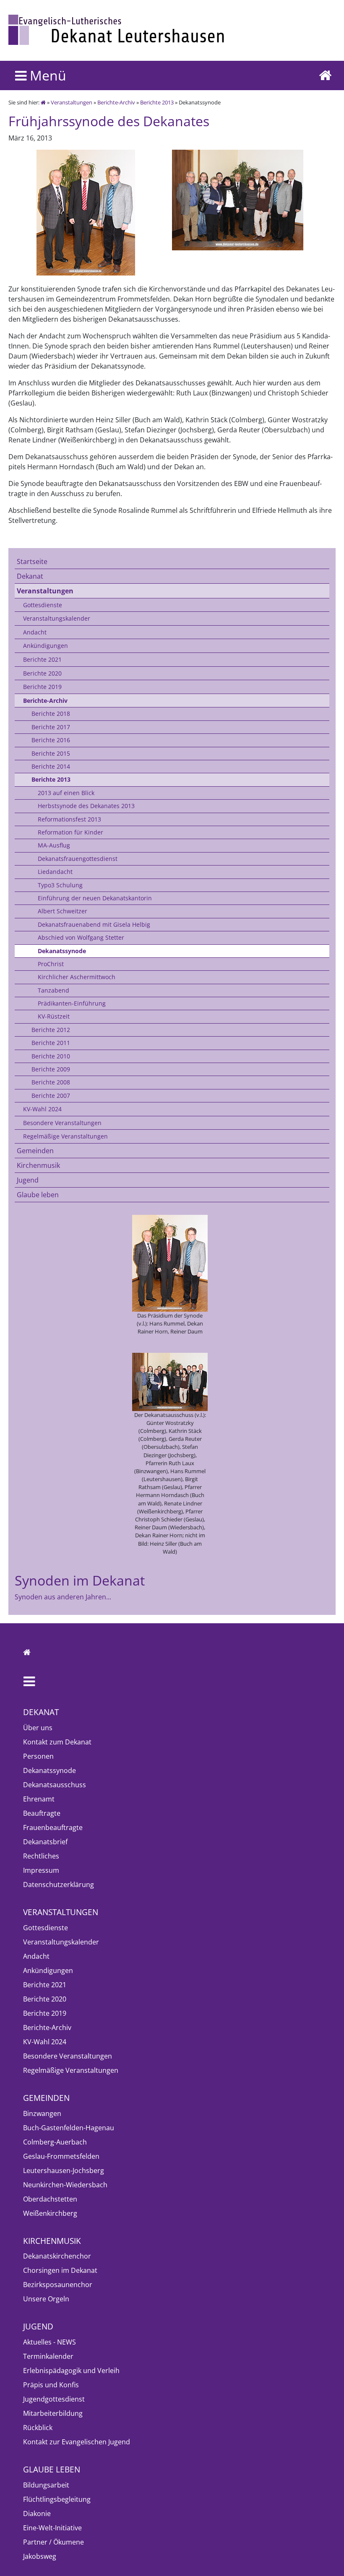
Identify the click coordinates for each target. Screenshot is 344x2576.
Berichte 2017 (51, 727)
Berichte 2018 (51, 714)
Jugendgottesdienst (54, 2399)
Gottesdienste (43, 605)
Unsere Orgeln (46, 2299)
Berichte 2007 (51, 1096)
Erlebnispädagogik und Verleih (71, 2371)
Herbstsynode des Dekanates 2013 (86, 806)
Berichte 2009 (51, 1069)
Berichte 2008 (51, 1082)
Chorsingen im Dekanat (60, 2270)
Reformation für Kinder (70, 832)
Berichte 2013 (157, 102)
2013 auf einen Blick (66, 793)
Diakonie (37, 2514)
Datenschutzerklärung (59, 1885)
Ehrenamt (39, 1799)
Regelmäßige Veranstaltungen (65, 1136)
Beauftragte (42, 1813)
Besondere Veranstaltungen (62, 1123)
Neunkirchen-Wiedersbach (65, 2185)
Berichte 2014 (51, 766)
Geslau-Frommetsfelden (61, 2156)
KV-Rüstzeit (54, 1016)
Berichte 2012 (51, 1030)
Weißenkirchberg (50, 2213)
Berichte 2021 (42, 659)
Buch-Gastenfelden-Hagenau (69, 2128)
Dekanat (30, 576)
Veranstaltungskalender (57, 618)
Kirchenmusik (38, 1165)
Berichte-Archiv (116, 102)
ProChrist (51, 964)
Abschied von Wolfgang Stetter (81, 937)
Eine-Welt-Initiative (52, 2528)
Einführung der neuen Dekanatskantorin (95, 898)
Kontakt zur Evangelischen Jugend (77, 2442)
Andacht (35, 632)
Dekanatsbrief (45, 1842)
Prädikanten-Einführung (72, 1003)
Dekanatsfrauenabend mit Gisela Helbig (94, 924)
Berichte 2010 (51, 1056)
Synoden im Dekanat (80, 1580)
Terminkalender (48, 2356)
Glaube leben (38, 1195)
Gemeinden (35, 1151)
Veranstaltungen (72, 102)
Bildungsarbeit (46, 2485)
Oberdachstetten (50, 2199)
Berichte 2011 (51, 1043)
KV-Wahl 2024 (42, 1109)
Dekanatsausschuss (55, 1785)
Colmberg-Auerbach (55, 2142)
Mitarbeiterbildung (53, 2413)
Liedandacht (55, 872)
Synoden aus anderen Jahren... (63, 1597)
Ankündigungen (46, 646)
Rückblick (38, 2428)
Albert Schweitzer (63, 911)
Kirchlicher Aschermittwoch (77, 977)
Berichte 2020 (42, 673)
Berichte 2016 (51, 740)
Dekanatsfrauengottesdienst (78, 859)
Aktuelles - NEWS (50, 2342)
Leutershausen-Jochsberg (64, 2170)
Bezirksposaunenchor (58, 2285)
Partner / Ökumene (53, 2542)
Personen (38, 1756)
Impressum (41, 1870)
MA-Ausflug (54, 845)
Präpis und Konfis (51, 2385)
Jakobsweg (40, 2556)
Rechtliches (41, 1856)
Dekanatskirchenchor (57, 2256)
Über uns (38, 1728)
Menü (46, 75)
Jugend (28, 1180)
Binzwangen (42, 2113)
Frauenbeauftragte (53, 1827)
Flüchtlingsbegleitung (57, 2499)
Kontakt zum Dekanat (57, 1742)
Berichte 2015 (51, 753)
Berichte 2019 (42, 687)
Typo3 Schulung (60, 885)
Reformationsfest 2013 (69, 819)
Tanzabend (53, 990)
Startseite (32, 561)
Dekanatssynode (62, 951)
